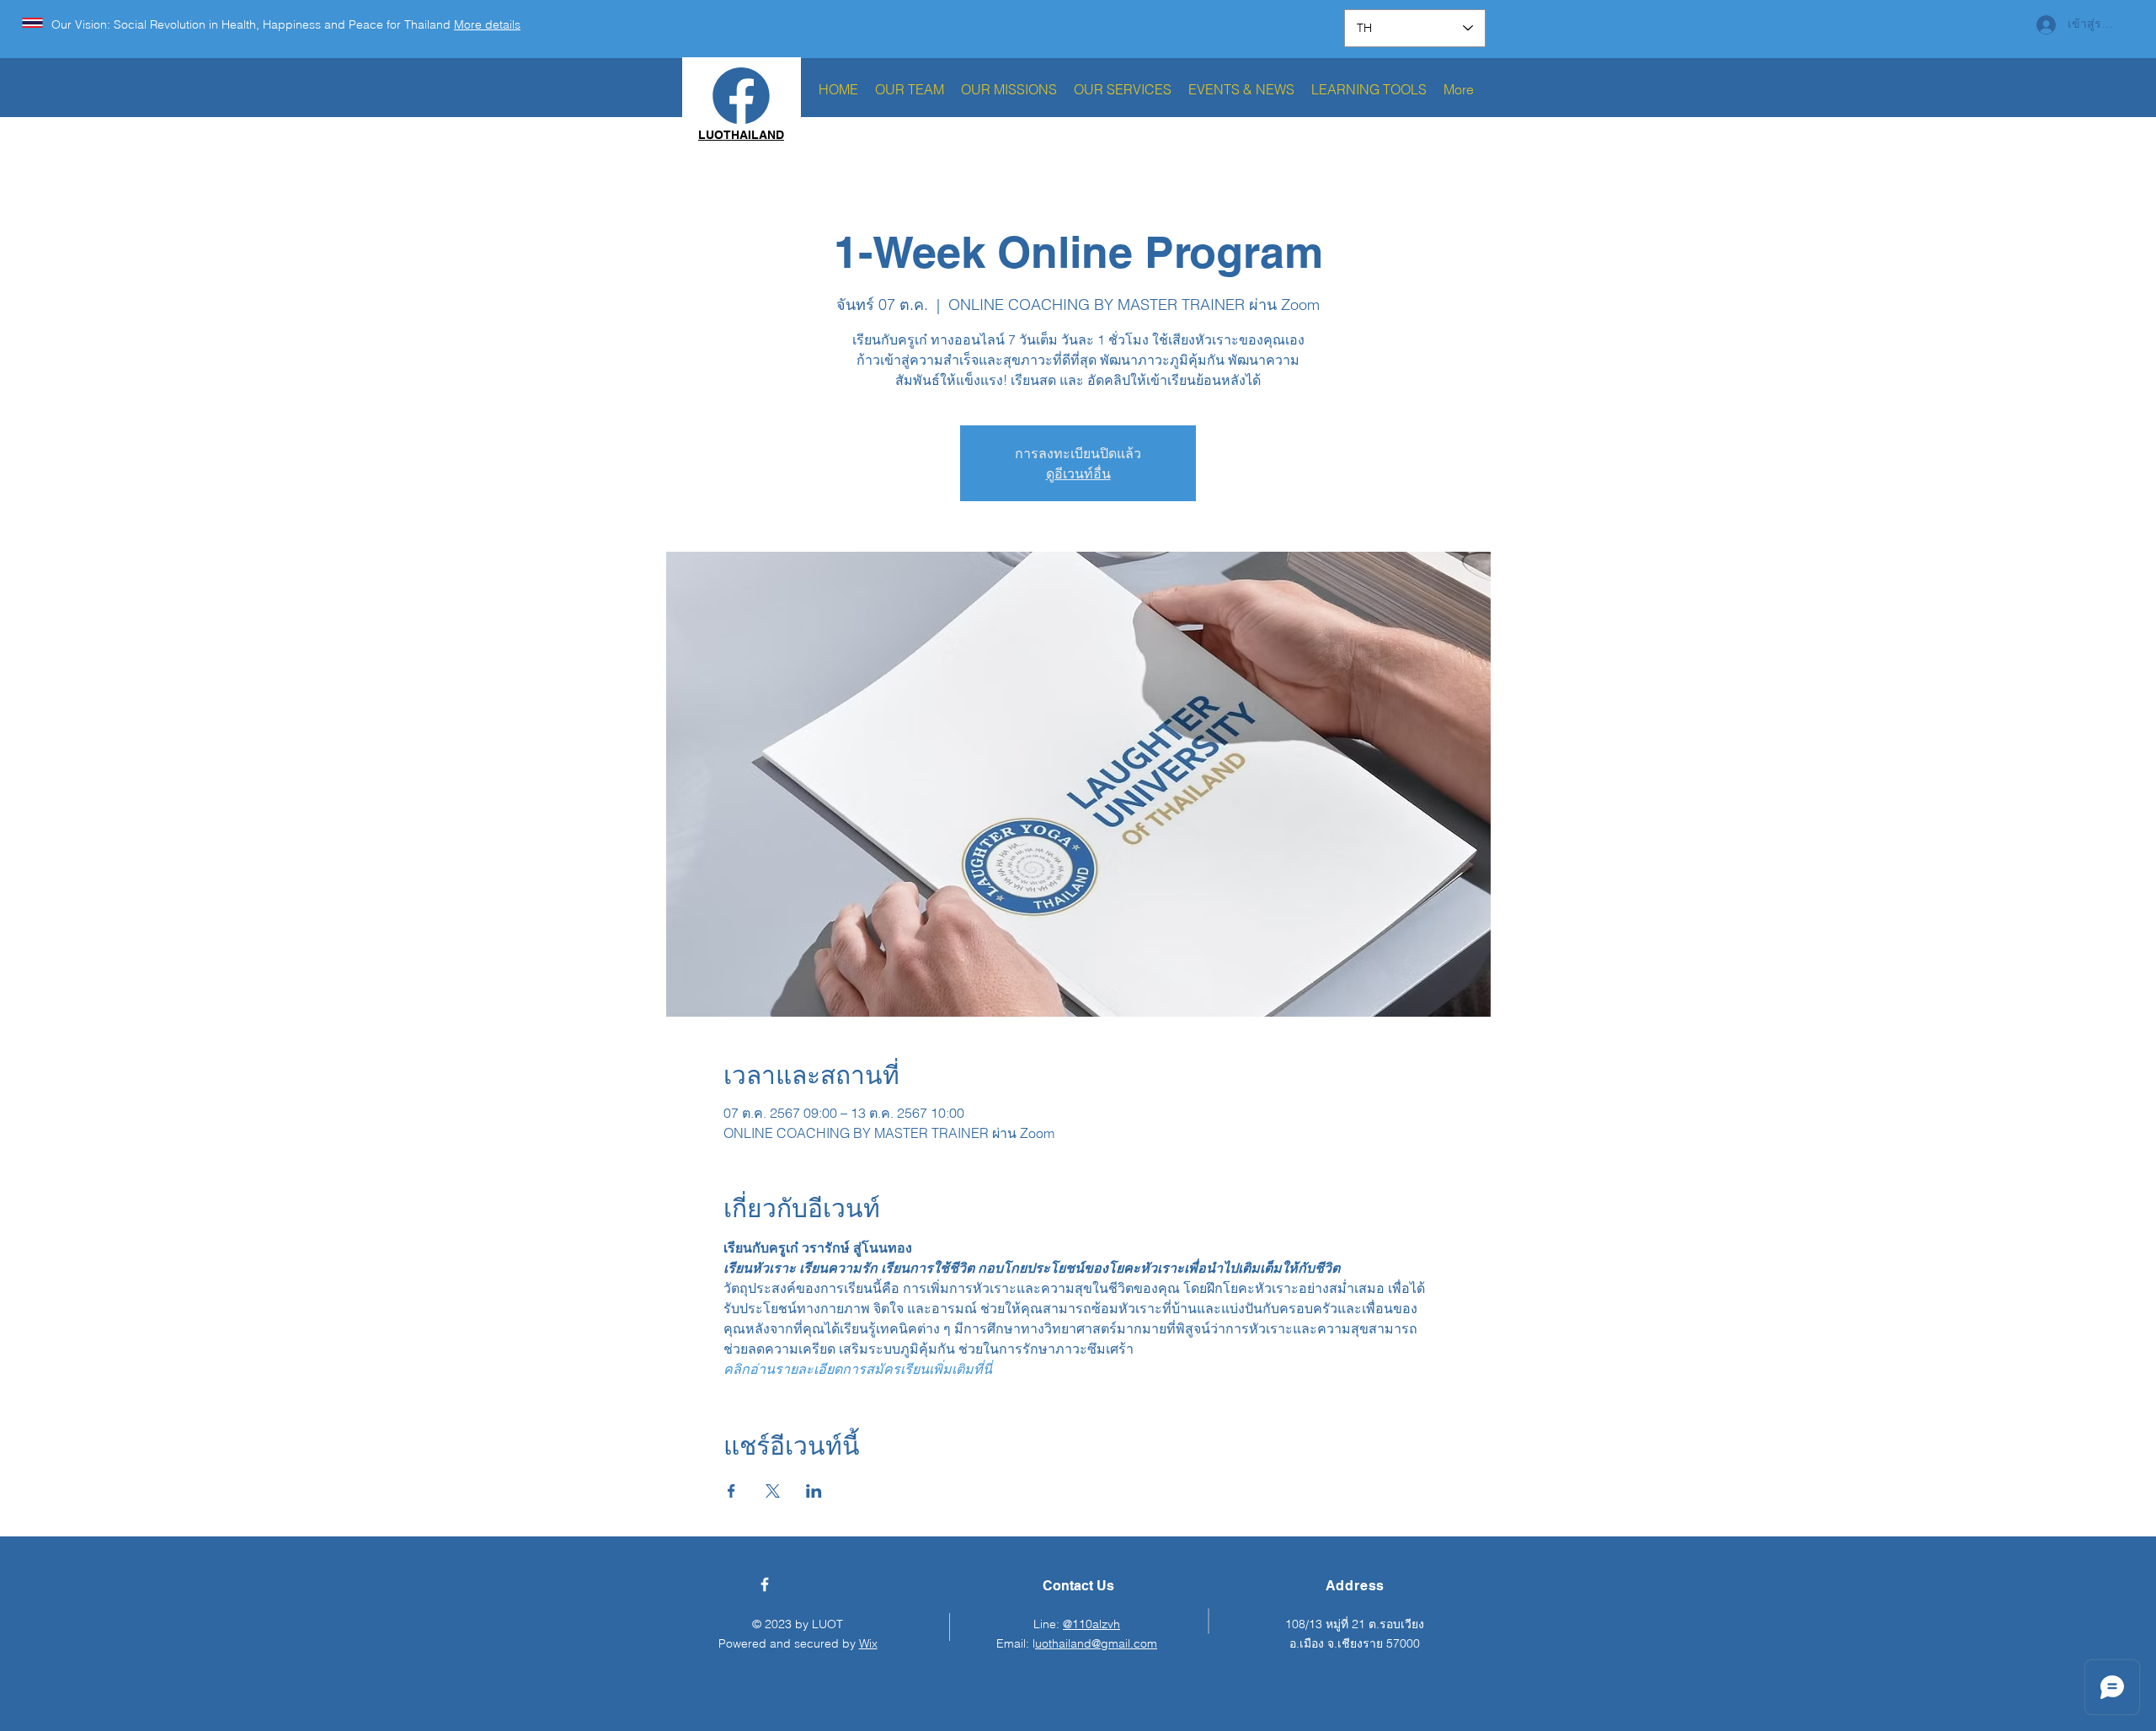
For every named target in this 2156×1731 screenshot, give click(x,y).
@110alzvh (1091, 1624)
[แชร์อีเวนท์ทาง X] (773, 1491)
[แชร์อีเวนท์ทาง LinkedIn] (814, 1491)
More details (487, 24)
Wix (868, 1643)
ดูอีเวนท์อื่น (1078, 473)
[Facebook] (765, 1584)
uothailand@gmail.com (1096, 1643)
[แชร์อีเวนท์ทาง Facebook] (731, 1491)
